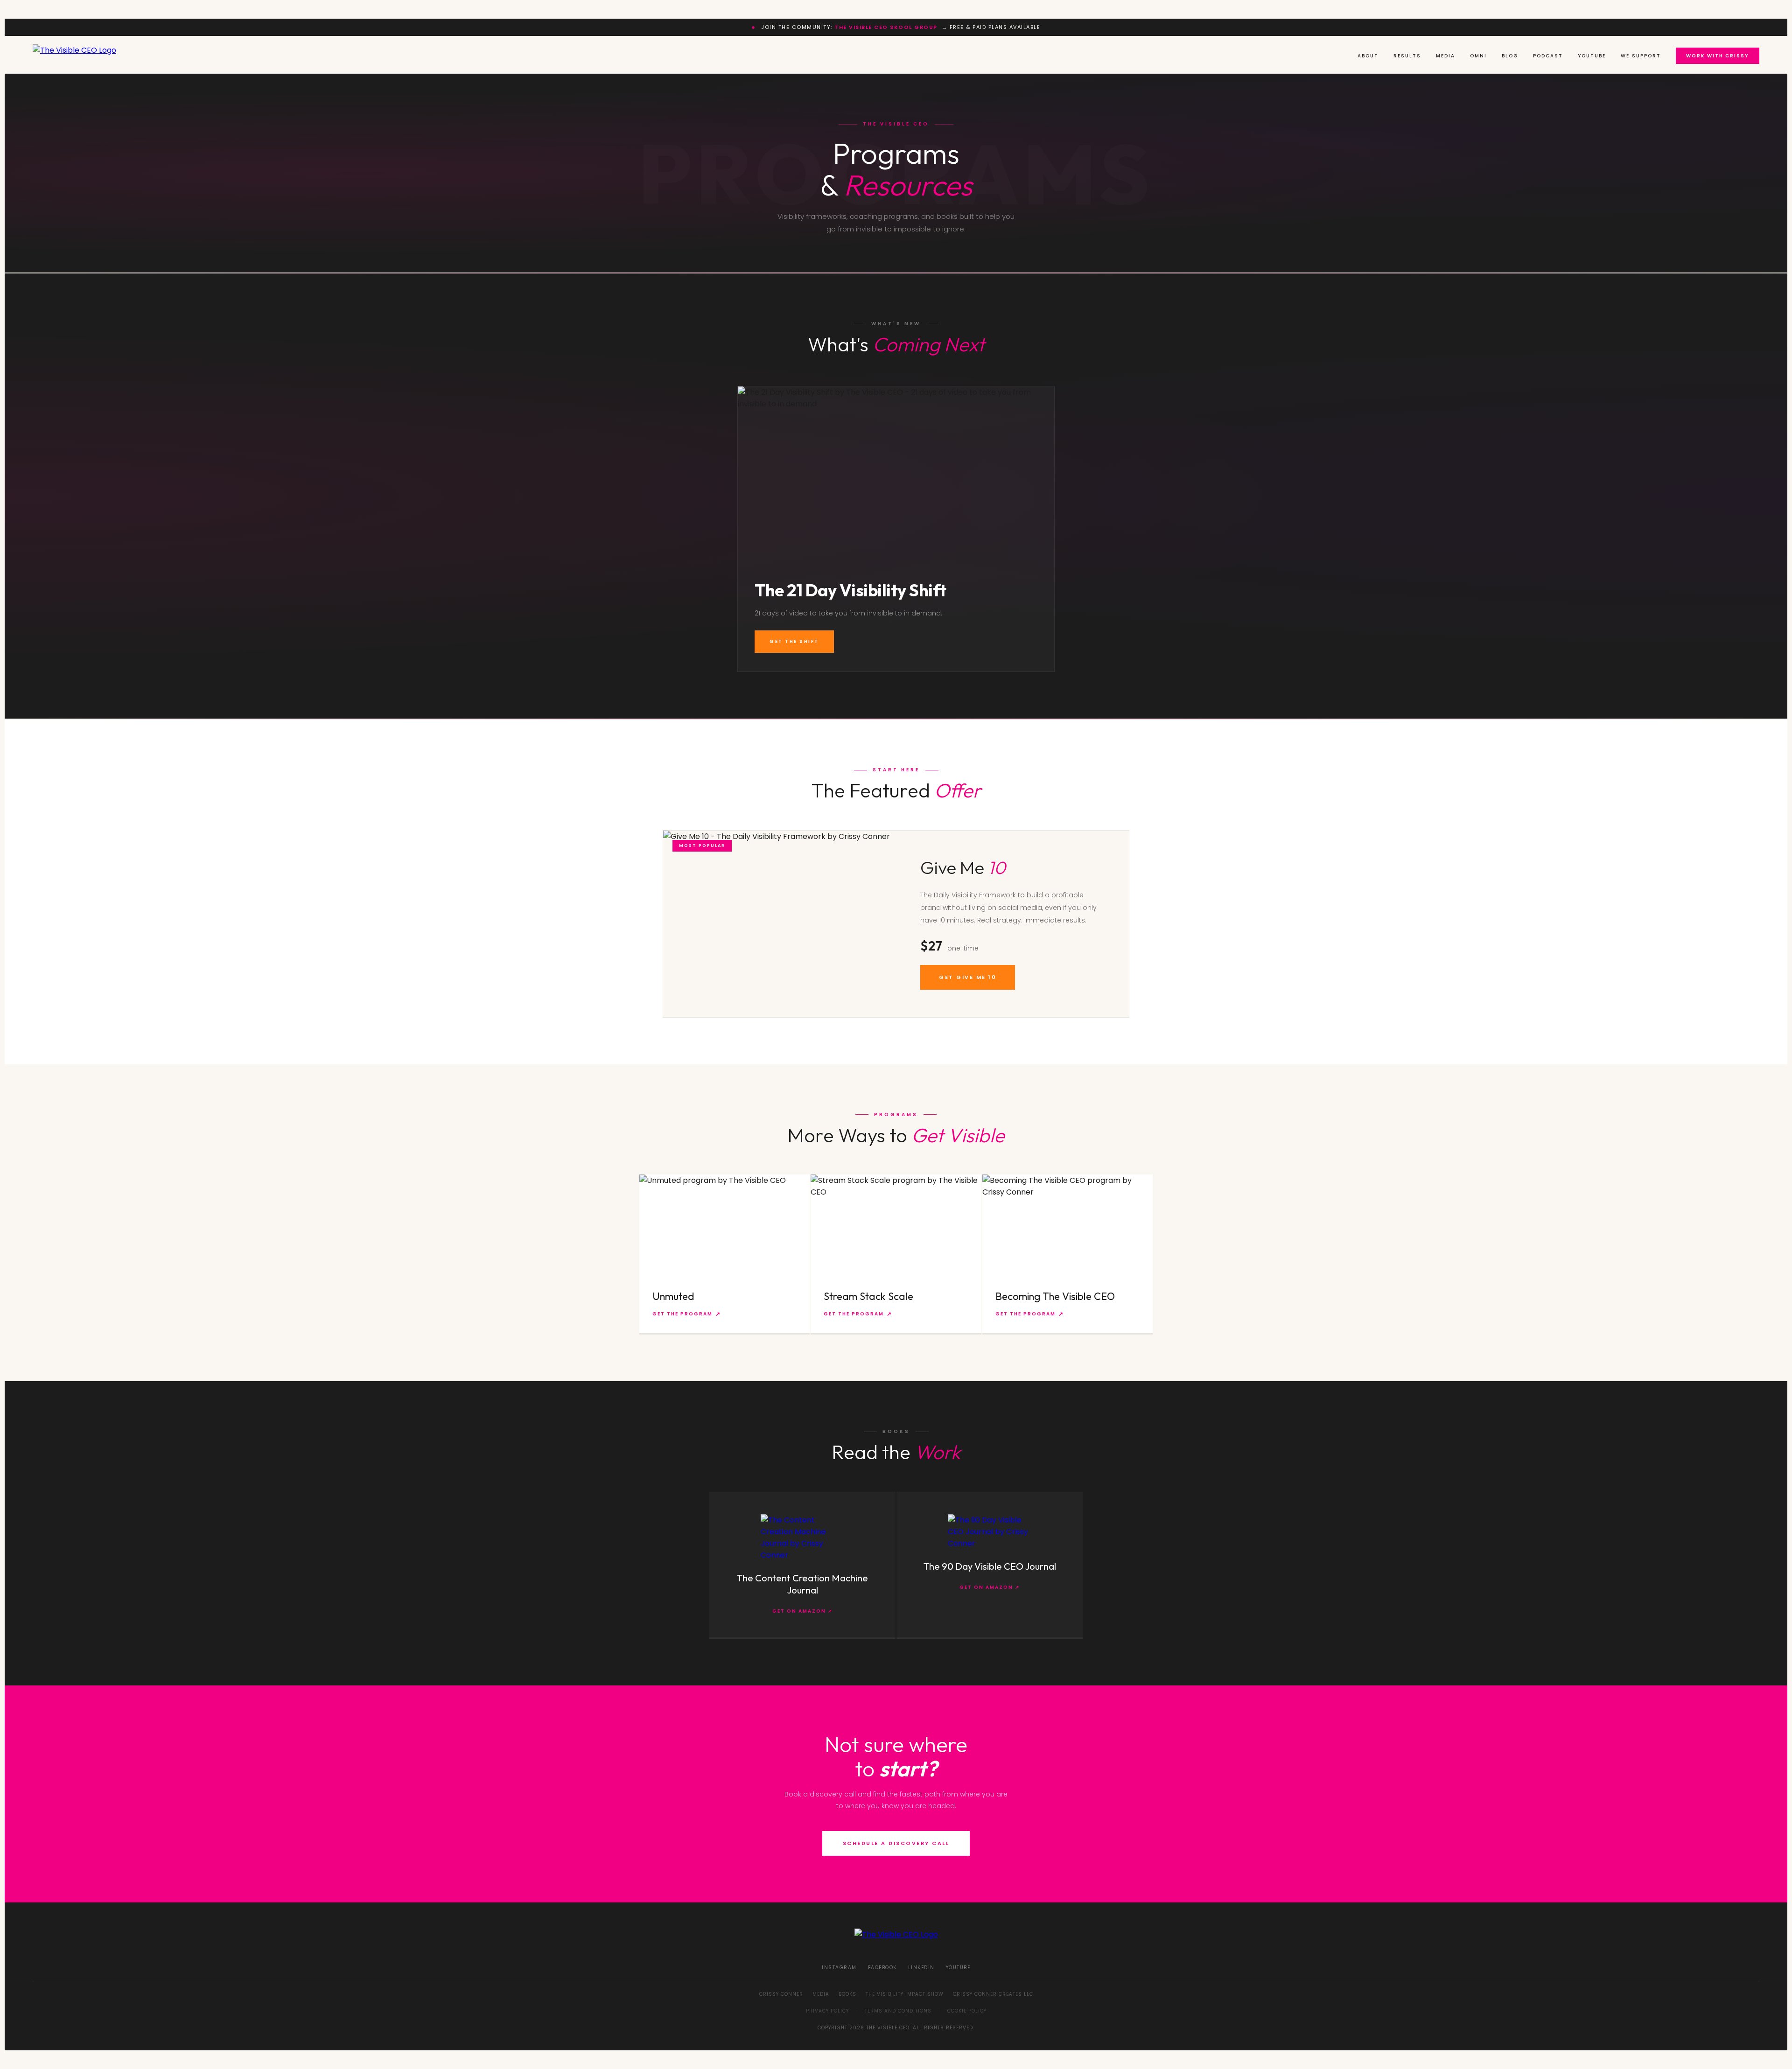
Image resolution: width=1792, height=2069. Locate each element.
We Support (1641, 56)
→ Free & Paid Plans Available (937, 27)
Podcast (1548, 56)
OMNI (1478, 56)
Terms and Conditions (898, 2011)
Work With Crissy (1718, 56)
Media (1445, 56)
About (1368, 56)
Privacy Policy (827, 2011)
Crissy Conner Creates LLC (993, 1994)
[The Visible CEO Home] (74, 55)
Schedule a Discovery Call (896, 1843)
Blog (1510, 56)
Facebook (882, 1968)
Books (847, 1994)
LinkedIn (921, 1968)
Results (1407, 56)
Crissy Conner (781, 1994)
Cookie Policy (967, 2011)
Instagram (839, 1968)
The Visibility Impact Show (905, 1994)
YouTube (1592, 56)
